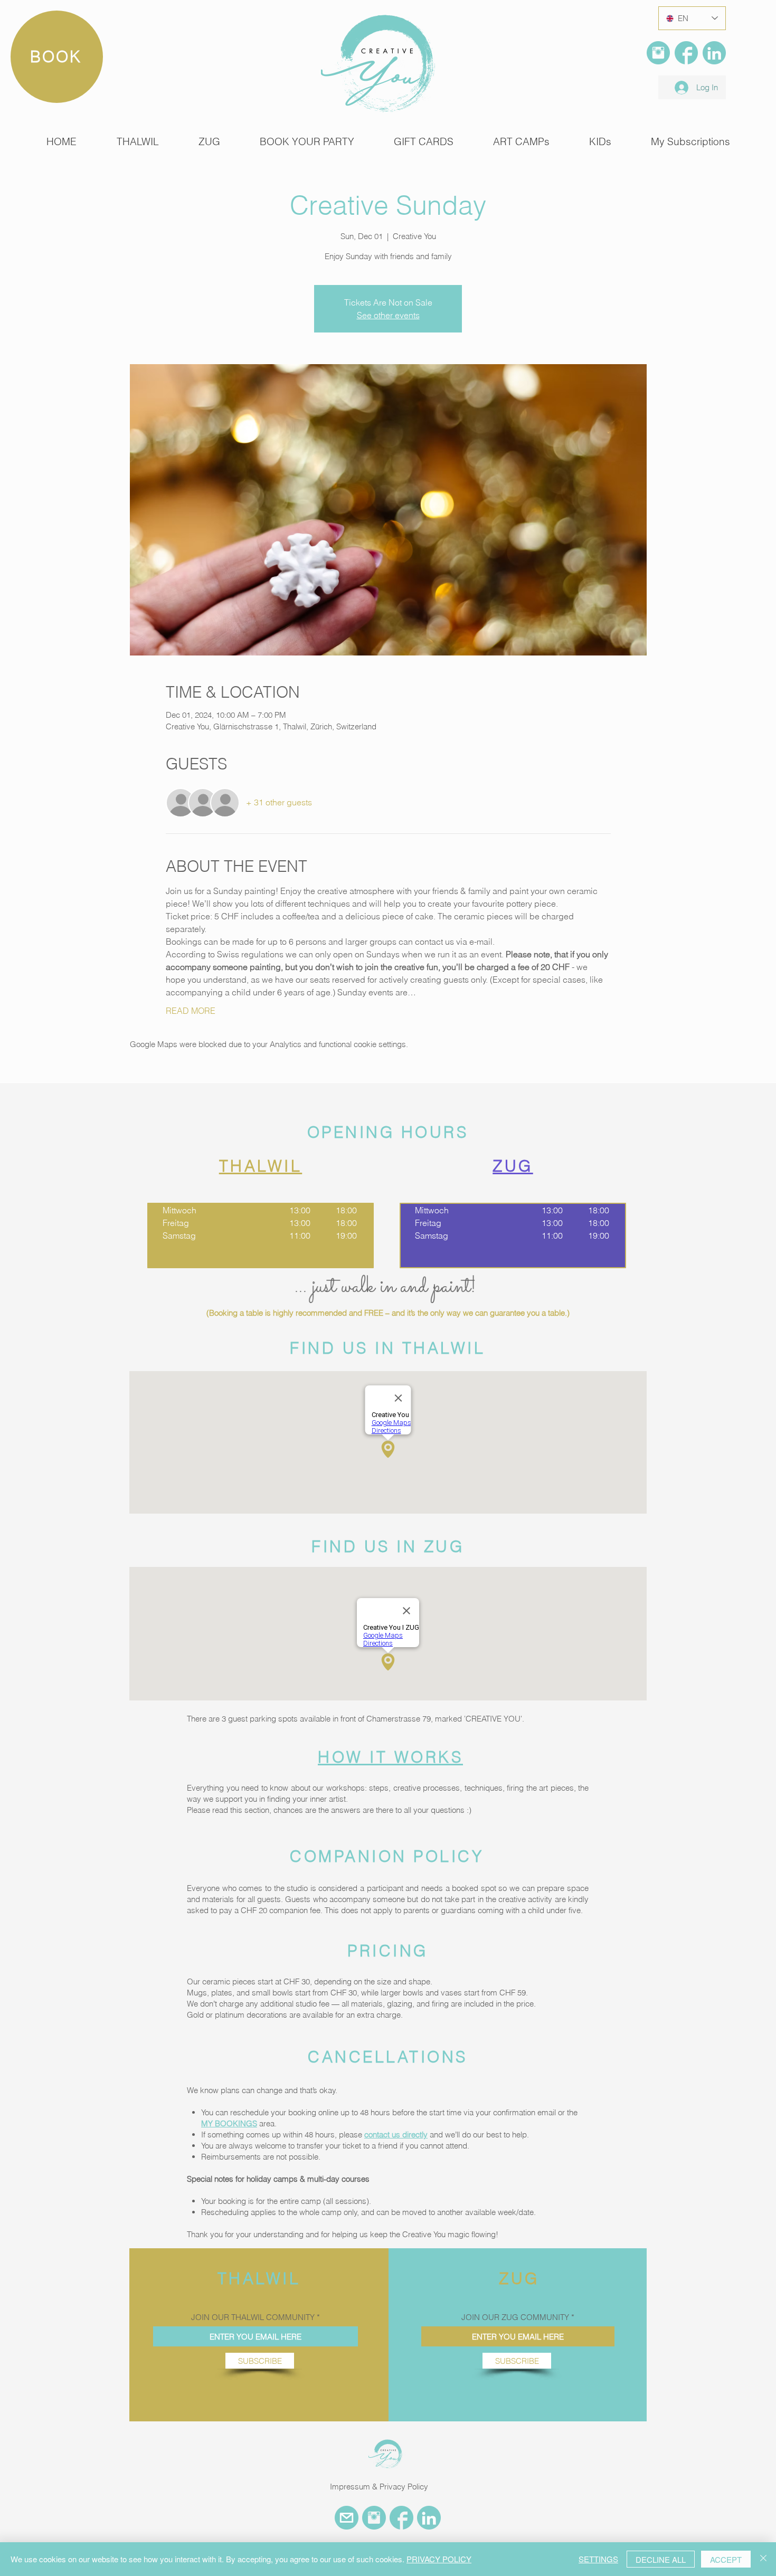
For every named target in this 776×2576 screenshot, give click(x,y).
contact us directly (396, 2135)
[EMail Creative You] (347, 2518)
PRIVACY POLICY (439, 2559)
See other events (388, 315)
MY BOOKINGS (229, 2123)
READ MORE (191, 1011)
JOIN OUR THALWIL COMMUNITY (253, 2317)
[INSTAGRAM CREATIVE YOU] (374, 2518)
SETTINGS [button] (598, 2559)
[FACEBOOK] (686, 53)
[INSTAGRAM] (658, 53)
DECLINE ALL (661, 2559)
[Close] (763, 2559)
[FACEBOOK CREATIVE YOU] (401, 2518)
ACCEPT (726, 2559)
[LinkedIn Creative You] (714, 53)
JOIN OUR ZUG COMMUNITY (515, 2317)
